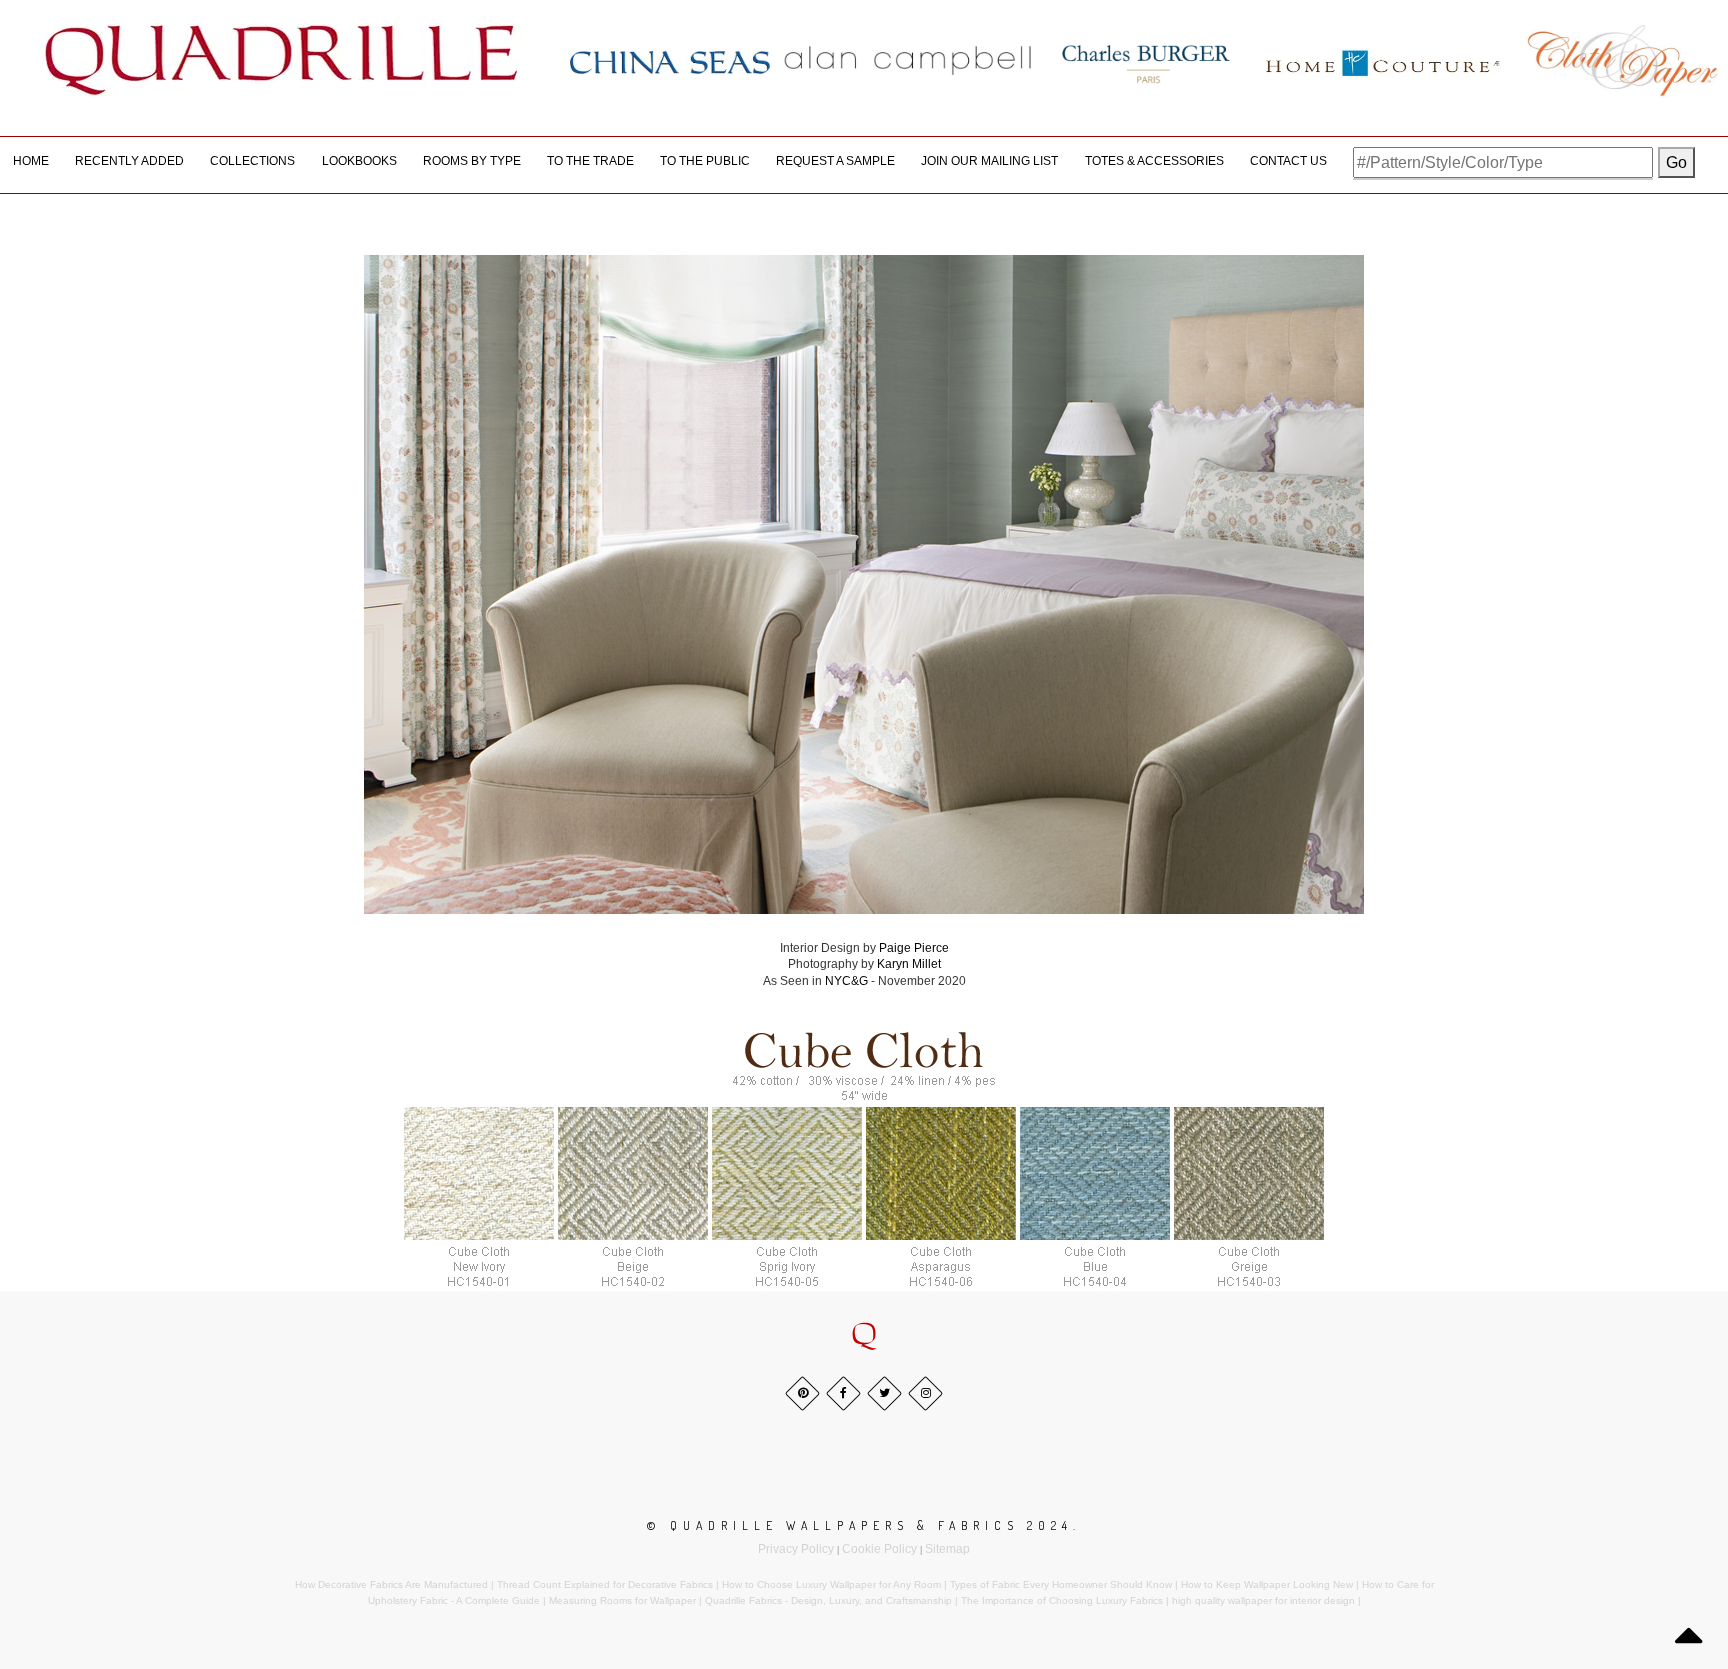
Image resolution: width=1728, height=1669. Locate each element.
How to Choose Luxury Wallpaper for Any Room (831, 1584)
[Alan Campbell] (908, 60)
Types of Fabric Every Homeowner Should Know (1061, 1584)
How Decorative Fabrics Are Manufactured (391, 1584)
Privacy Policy (796, 1549)
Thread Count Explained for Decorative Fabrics (605, 1584)
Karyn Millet (907, 964)
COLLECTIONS (252, 161)
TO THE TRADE (590, 161)
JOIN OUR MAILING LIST (989, 161)
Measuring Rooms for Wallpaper (622, 1600)
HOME (31, 161)
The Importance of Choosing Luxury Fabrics (1062, 1600)
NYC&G (846, 981)
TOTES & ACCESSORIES (1154, 161)
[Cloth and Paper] (1622, 60)
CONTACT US (1288, 161)
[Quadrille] (282, 60)
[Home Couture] (1384, 60)
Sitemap (947, 1549)
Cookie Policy (879, 1549)
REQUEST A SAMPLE (835, 161)
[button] (864, 1335)
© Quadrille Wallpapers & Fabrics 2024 (860, 1525)
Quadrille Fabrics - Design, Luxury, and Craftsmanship (828, 1600)
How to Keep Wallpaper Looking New (1267, 1584)
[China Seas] (670, 61)
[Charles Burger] (1146, 60)
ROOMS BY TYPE (472, 161)
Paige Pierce (914, 948)
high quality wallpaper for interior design (1263, 1600)
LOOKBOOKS (359, 161)
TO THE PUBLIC (705, 161)
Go (1676, 162)
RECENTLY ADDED (129, 161)
